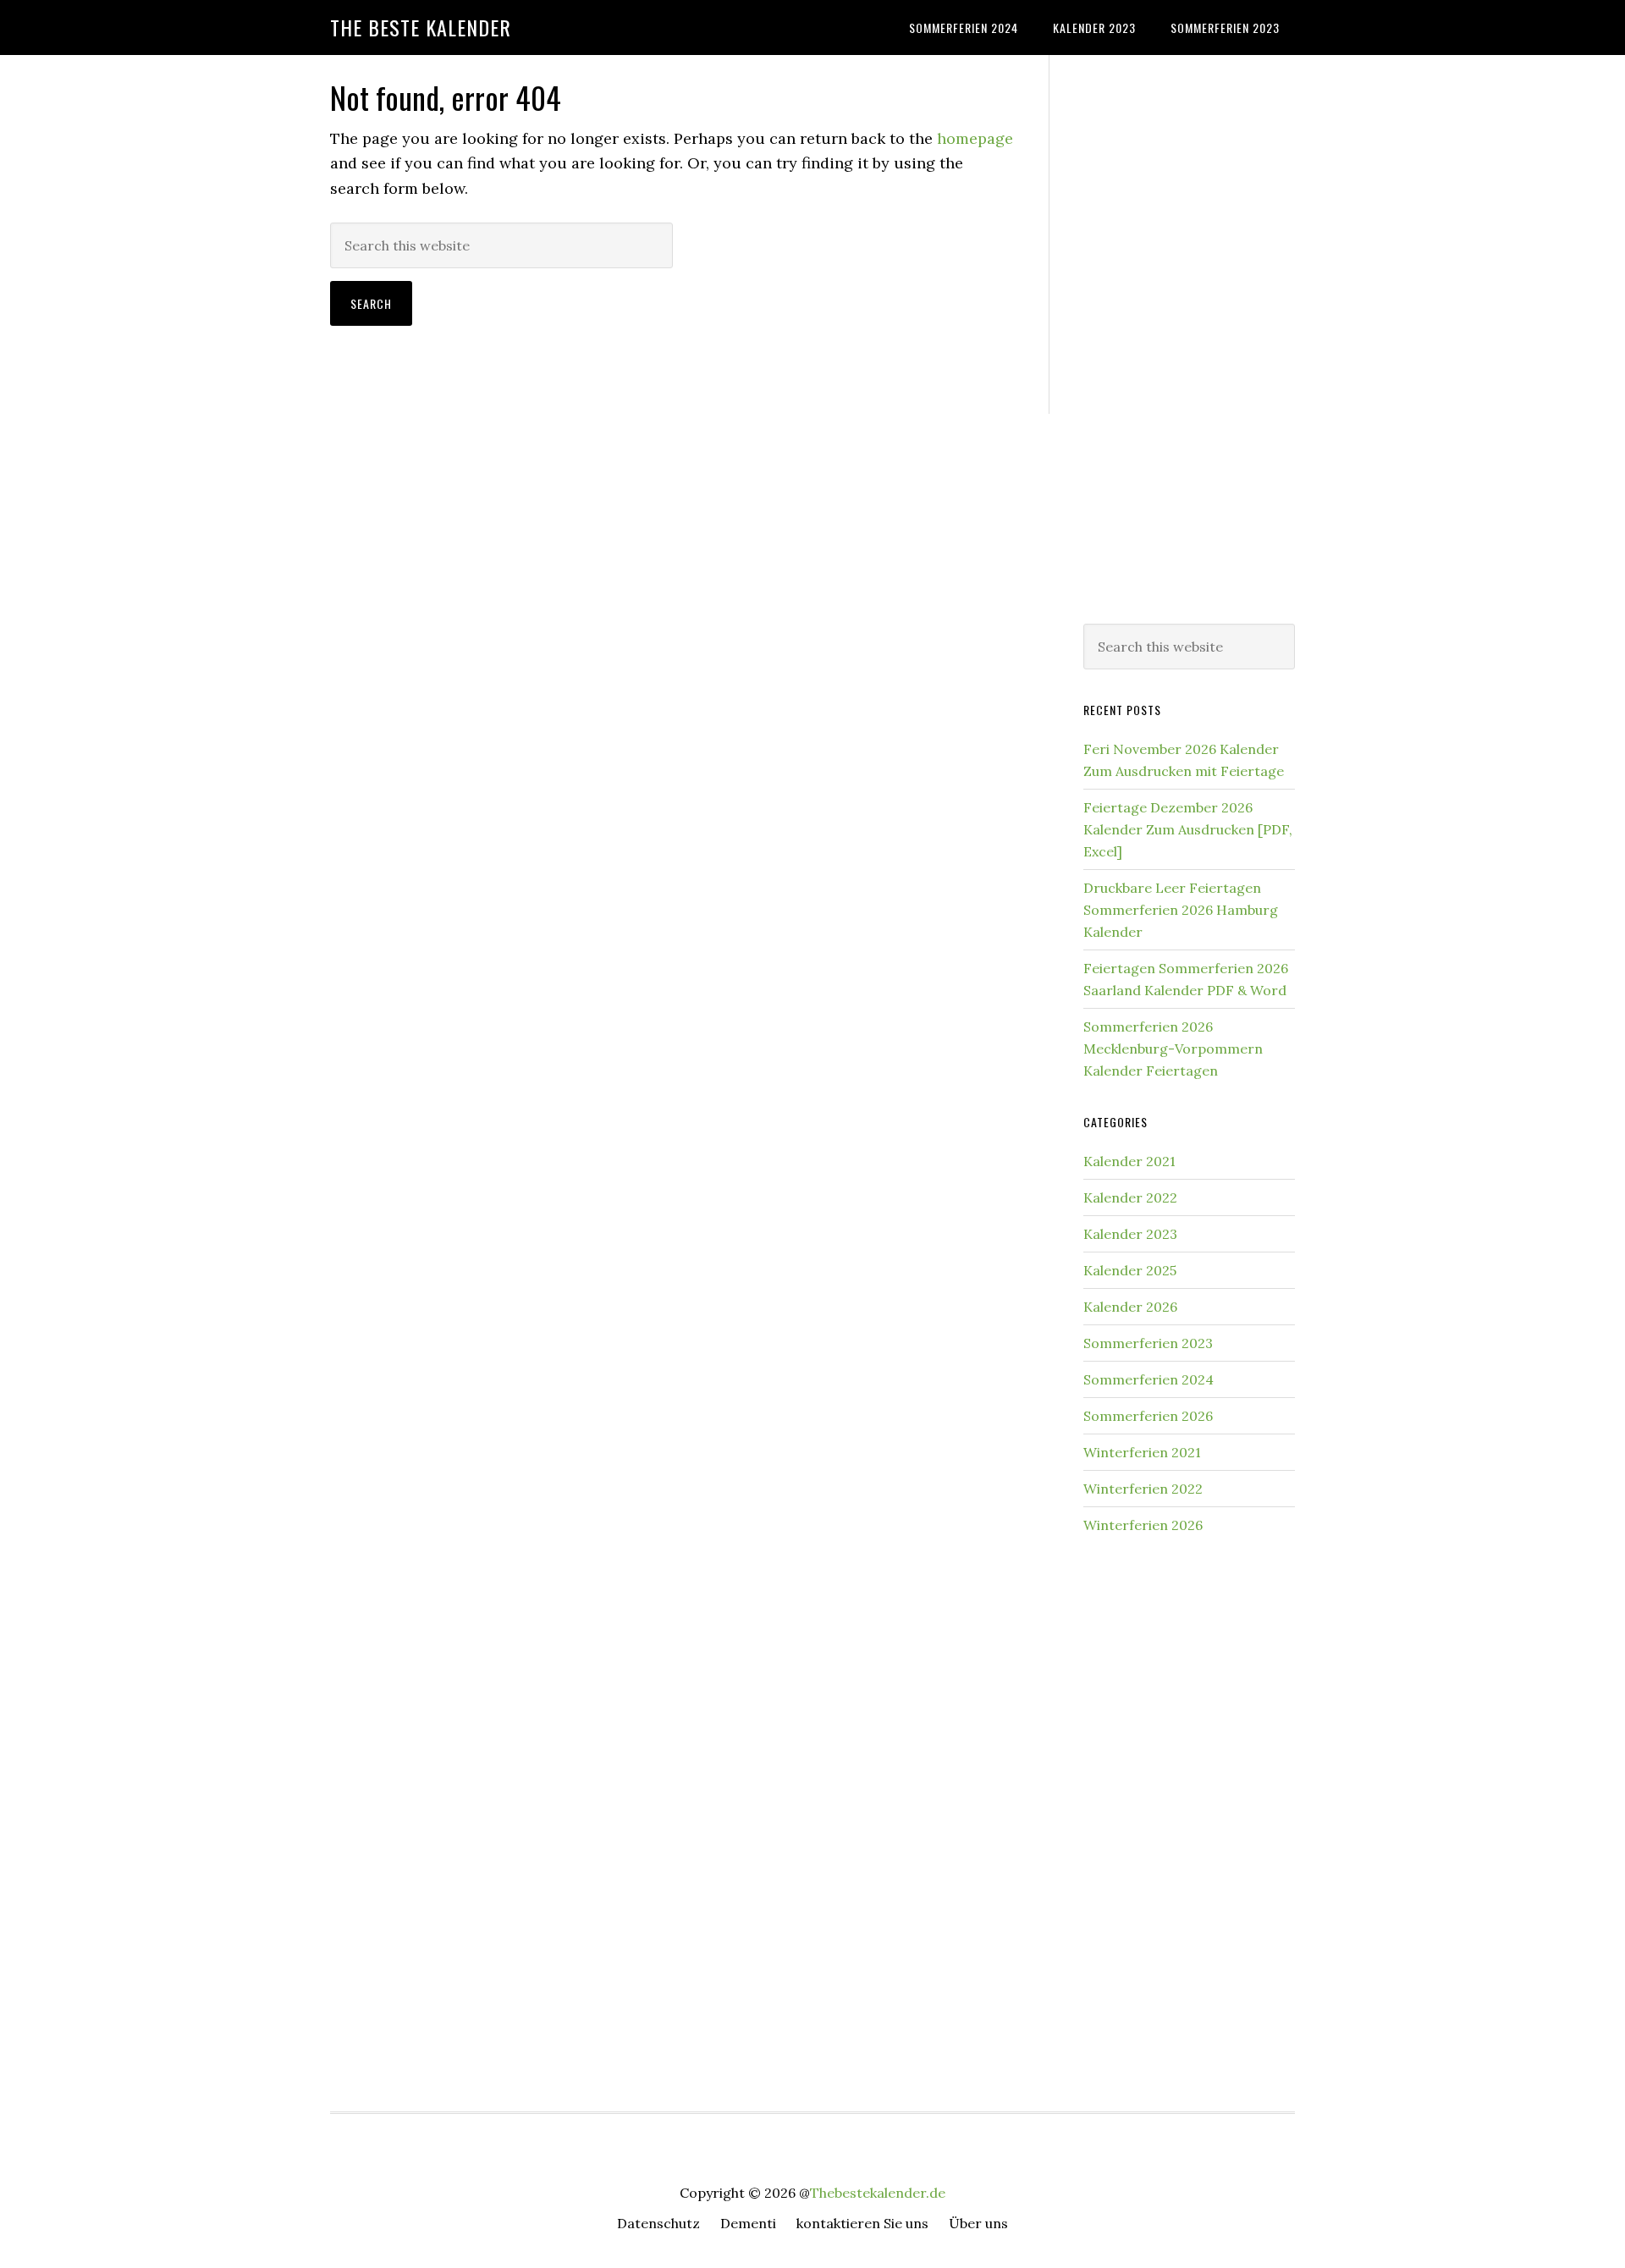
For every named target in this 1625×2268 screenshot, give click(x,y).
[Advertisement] (1189, 336)
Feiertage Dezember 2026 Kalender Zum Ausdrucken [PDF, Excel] (1188, 829)
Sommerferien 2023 (1148, 1343)
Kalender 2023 (1130, 1234)
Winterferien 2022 (1143, 1489)
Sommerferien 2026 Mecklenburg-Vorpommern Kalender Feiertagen (1173, 1049)
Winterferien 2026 (1143, 1525)
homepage (975, 138)
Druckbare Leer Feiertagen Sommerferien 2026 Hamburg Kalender (1181, 910)
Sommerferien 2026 (1148, 1416)
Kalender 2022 (1130, 1197)
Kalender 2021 (1129, 1161)
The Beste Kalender (421, 27)
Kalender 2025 (1130, 1270)
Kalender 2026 (1130, 1307)
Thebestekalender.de (878, 2193)
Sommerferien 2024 (1149, 1379)
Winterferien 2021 (1142, 1452)
